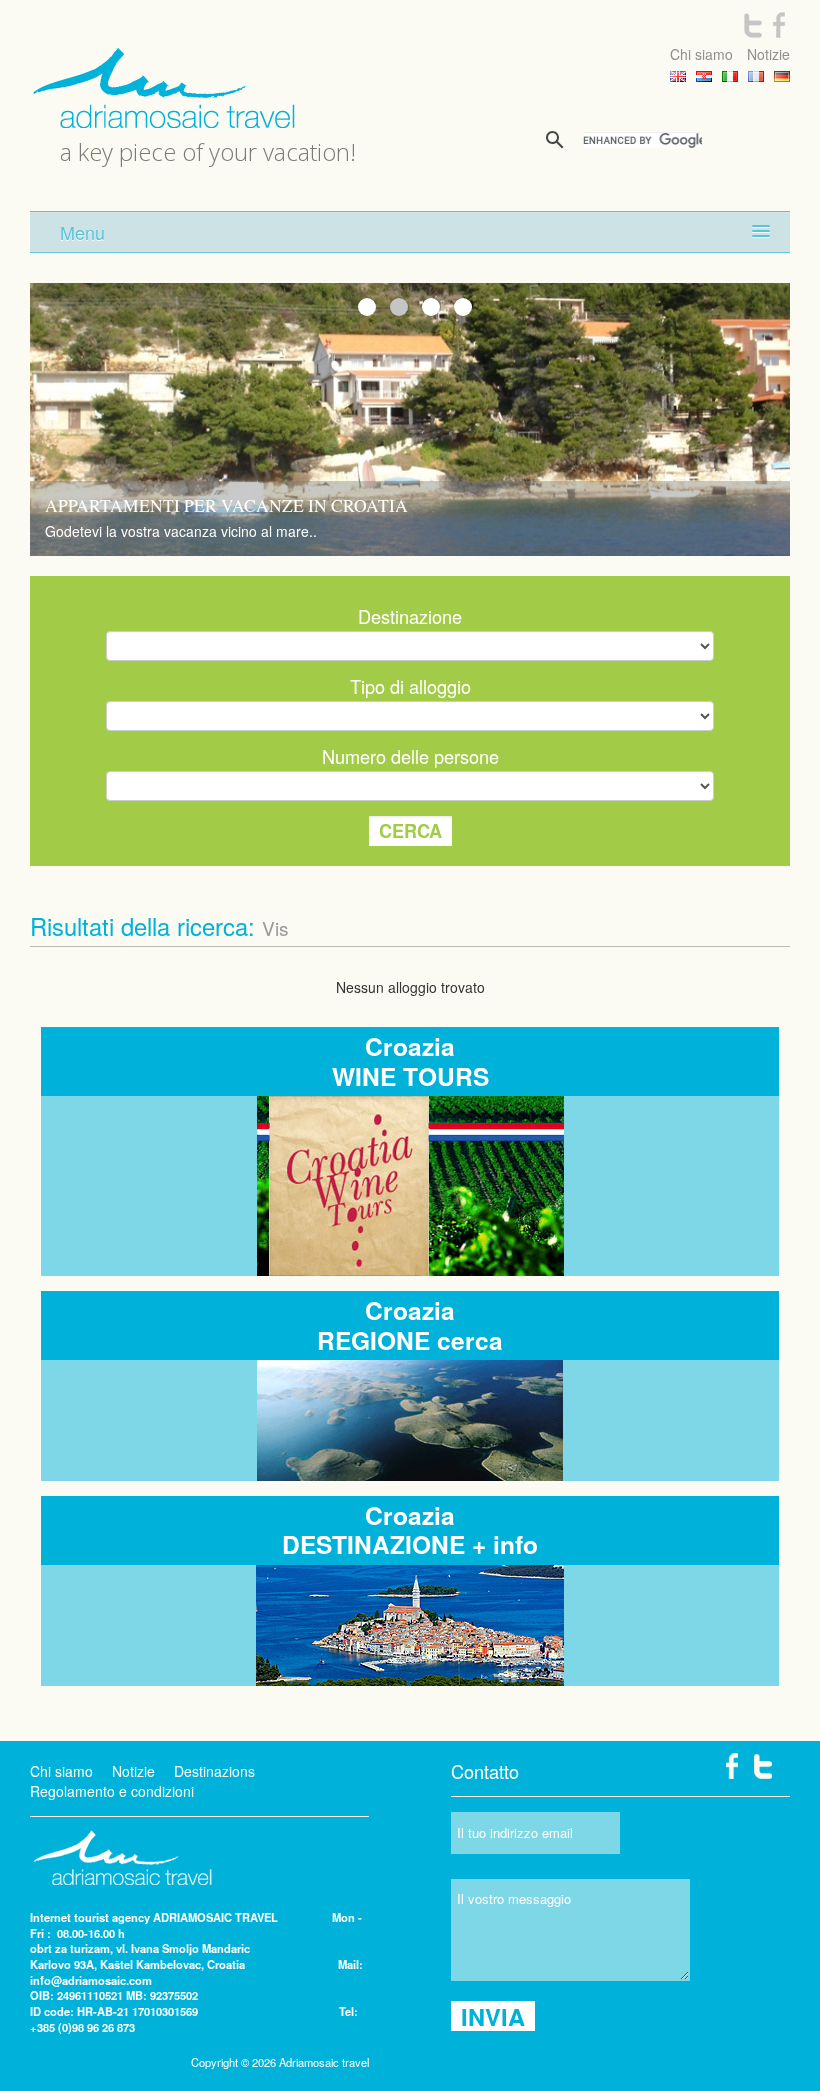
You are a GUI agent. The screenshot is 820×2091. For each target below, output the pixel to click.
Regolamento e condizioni (112, 1791)
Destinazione (410, 616)
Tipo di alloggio (410, 686)
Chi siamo (701, 54)
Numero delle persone (410, 756)
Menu (82, 232)
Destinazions (214, 1771)
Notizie (768, 54)
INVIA (493, 2016)
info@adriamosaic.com (91, 1980)
